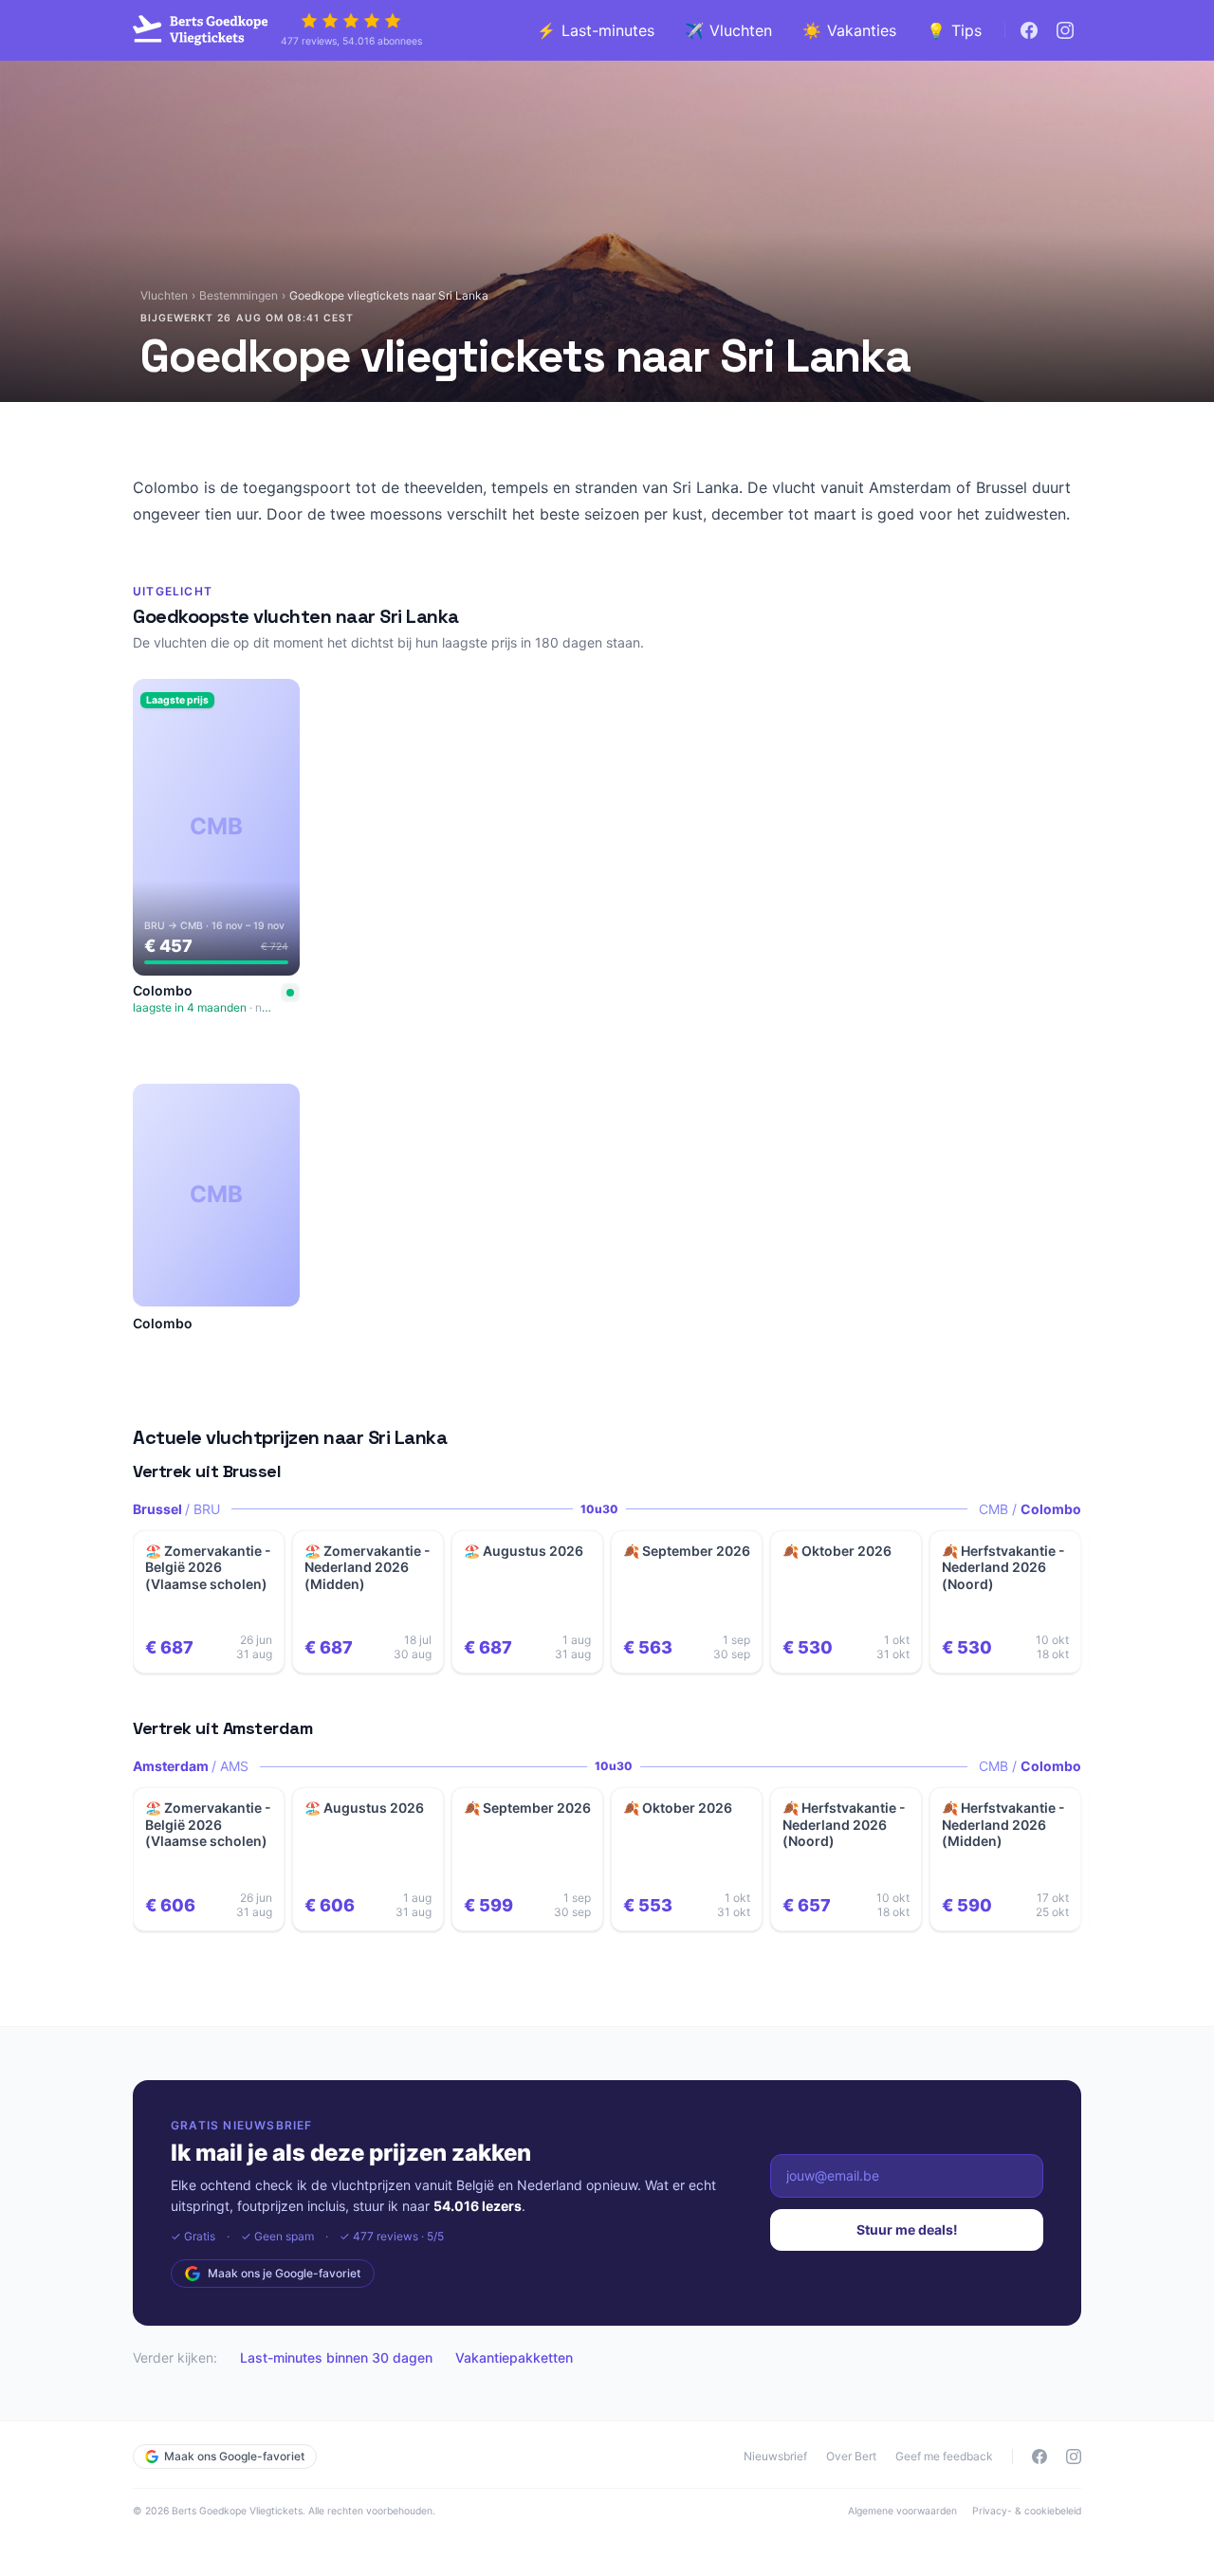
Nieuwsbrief (775, 2456)
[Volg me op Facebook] (1029, 30)
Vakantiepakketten (514, 2357)
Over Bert (851, 2456)
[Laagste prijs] (290, 993)
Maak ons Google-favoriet (234, 2456)
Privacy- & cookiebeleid (1027, 2511)
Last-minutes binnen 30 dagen (336, 2357)
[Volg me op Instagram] (1065, 30)
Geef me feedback (944, 2456)
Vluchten (164, 295)
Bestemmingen (239, 295)
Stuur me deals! (907, 2229)
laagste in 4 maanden (205, 1007)
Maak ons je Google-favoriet (284, 2273)
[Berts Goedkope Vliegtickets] (201, 30)
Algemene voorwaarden (902, 2511)
